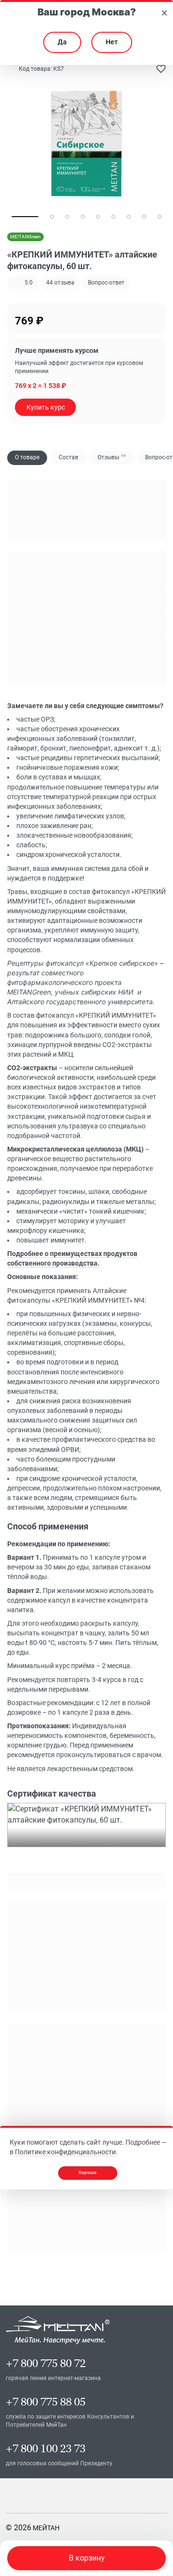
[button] (60, 283)
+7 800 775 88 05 (46, 2402)
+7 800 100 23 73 (46, 2449)
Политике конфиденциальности (65, 2152)
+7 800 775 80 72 (46, 2363)
